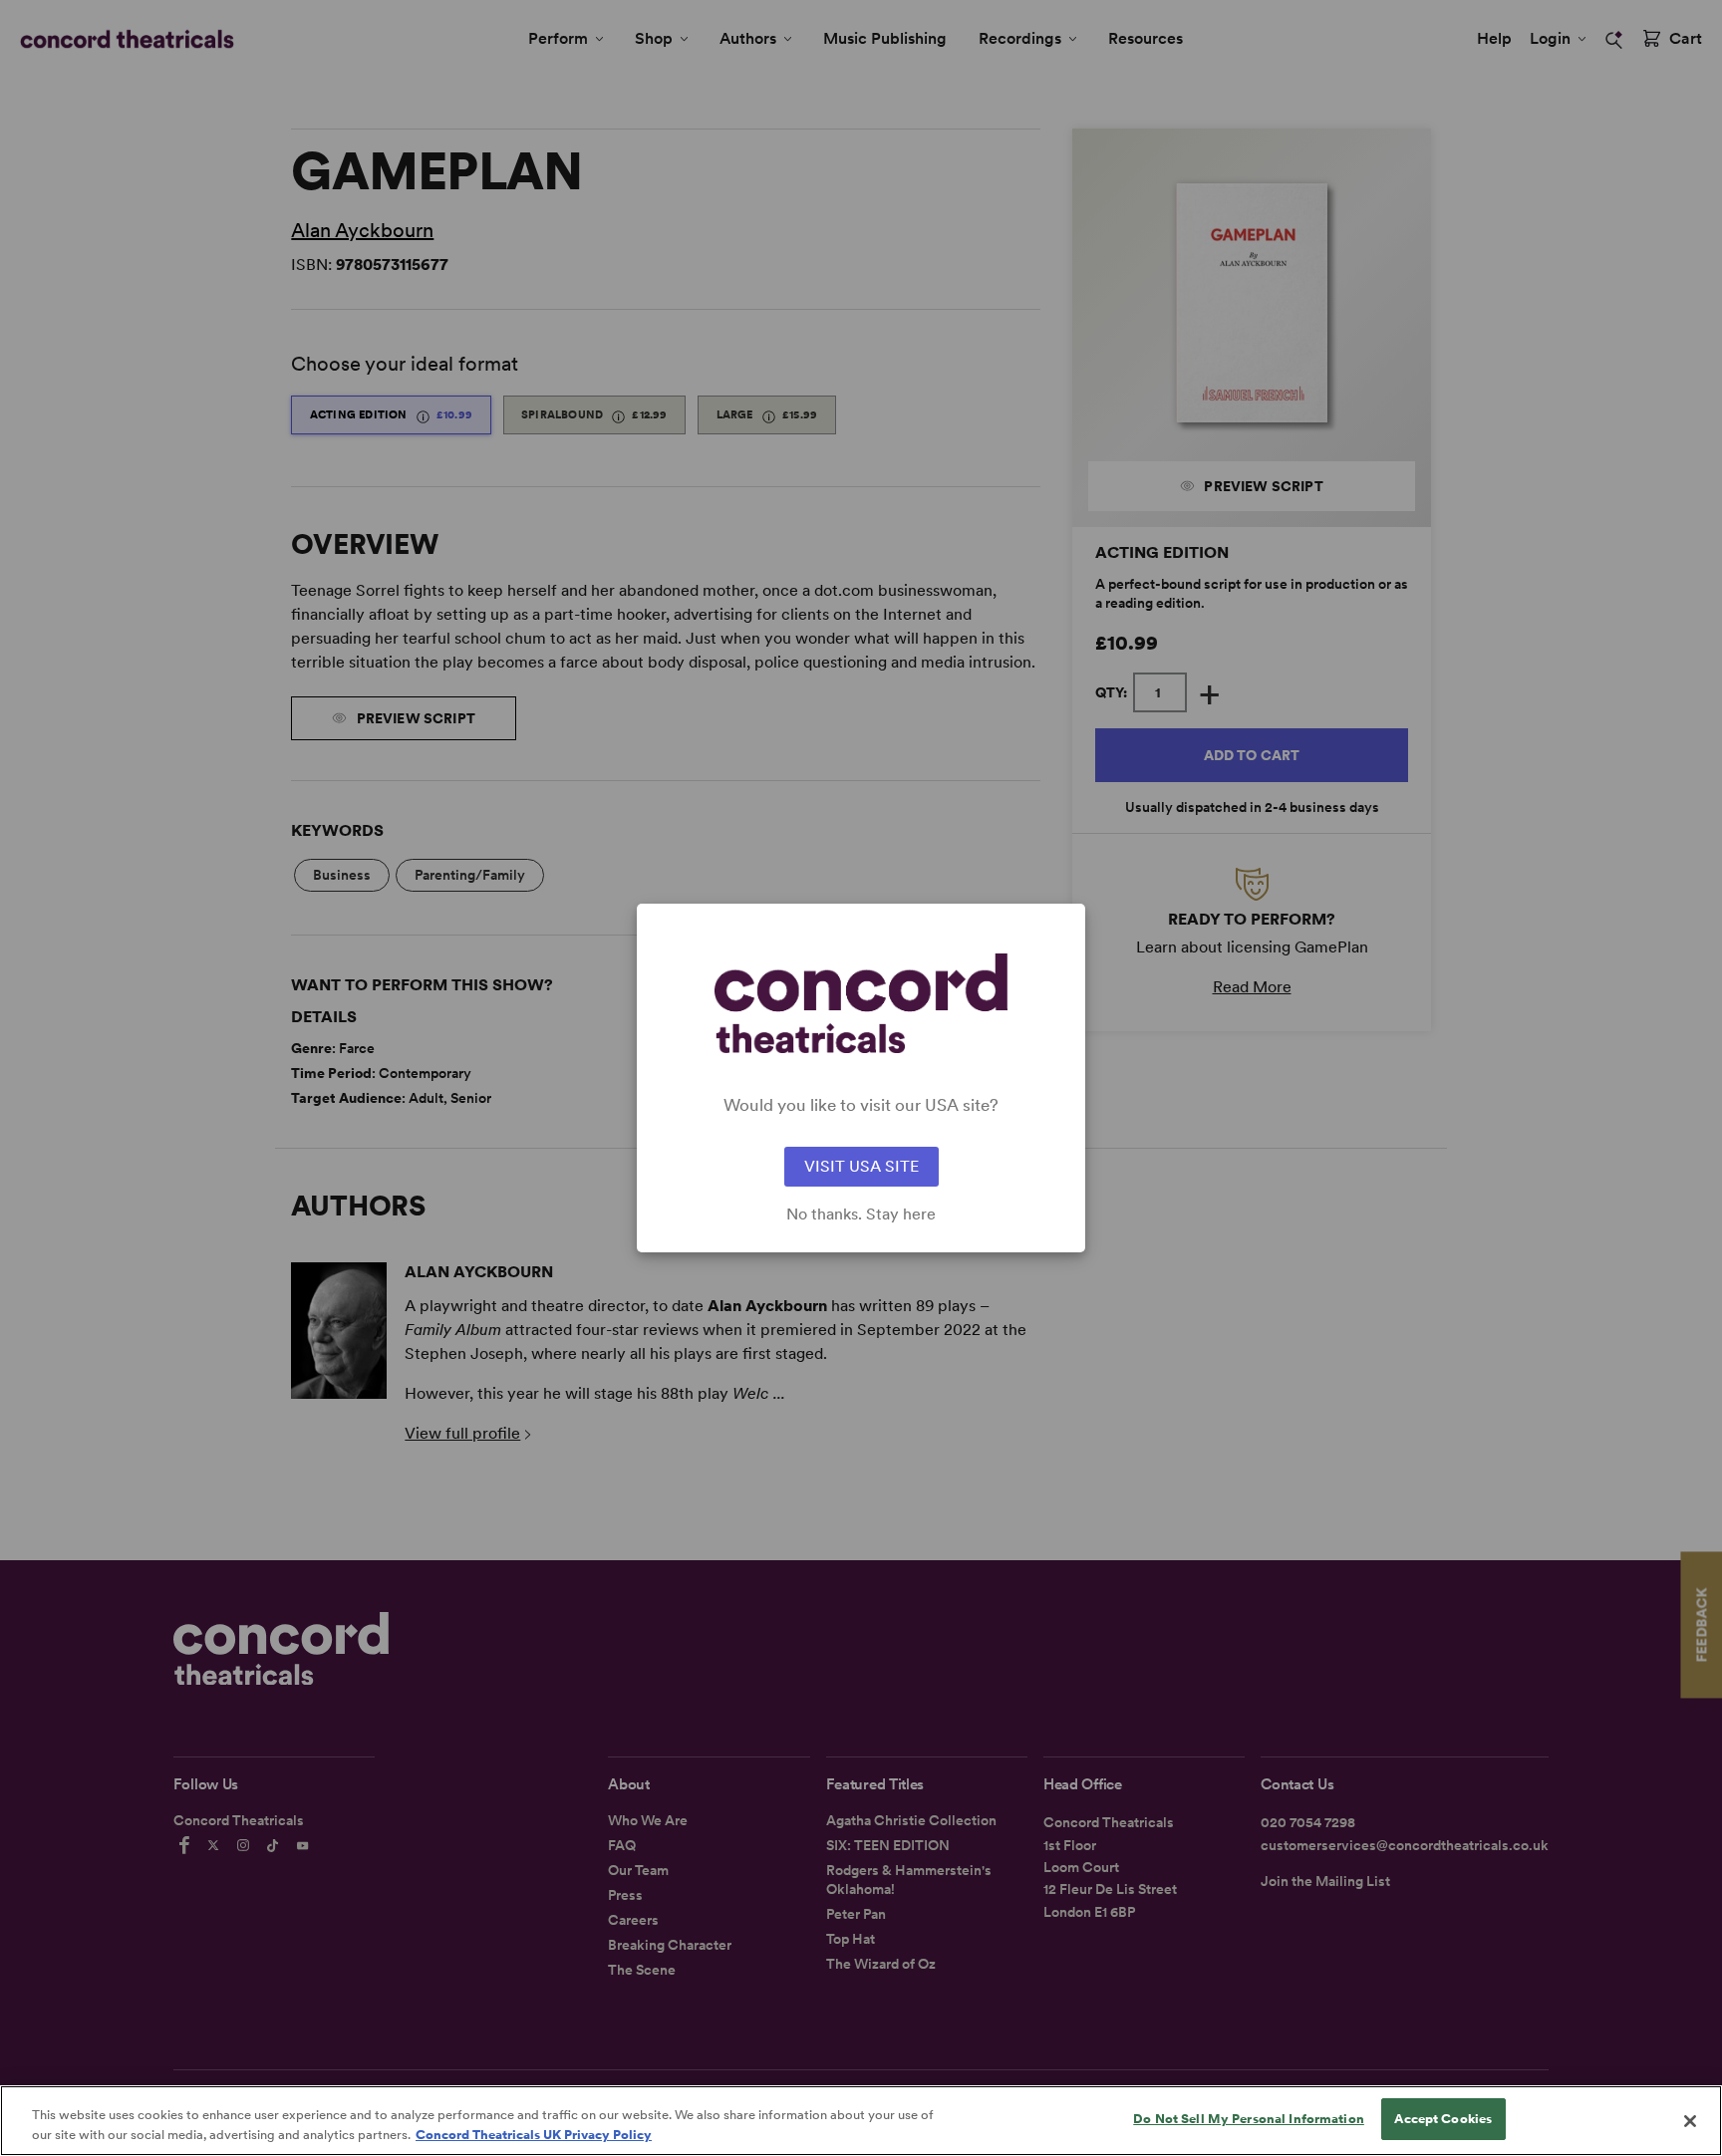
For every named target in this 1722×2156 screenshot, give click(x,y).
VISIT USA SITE (861, 1166)
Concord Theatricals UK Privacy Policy (534, 2135)
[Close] (1690, 2121)
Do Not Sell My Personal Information (1249, 2119)
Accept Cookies (1443, 2119)
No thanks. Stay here (861, 1214)
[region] (861, 2121)
